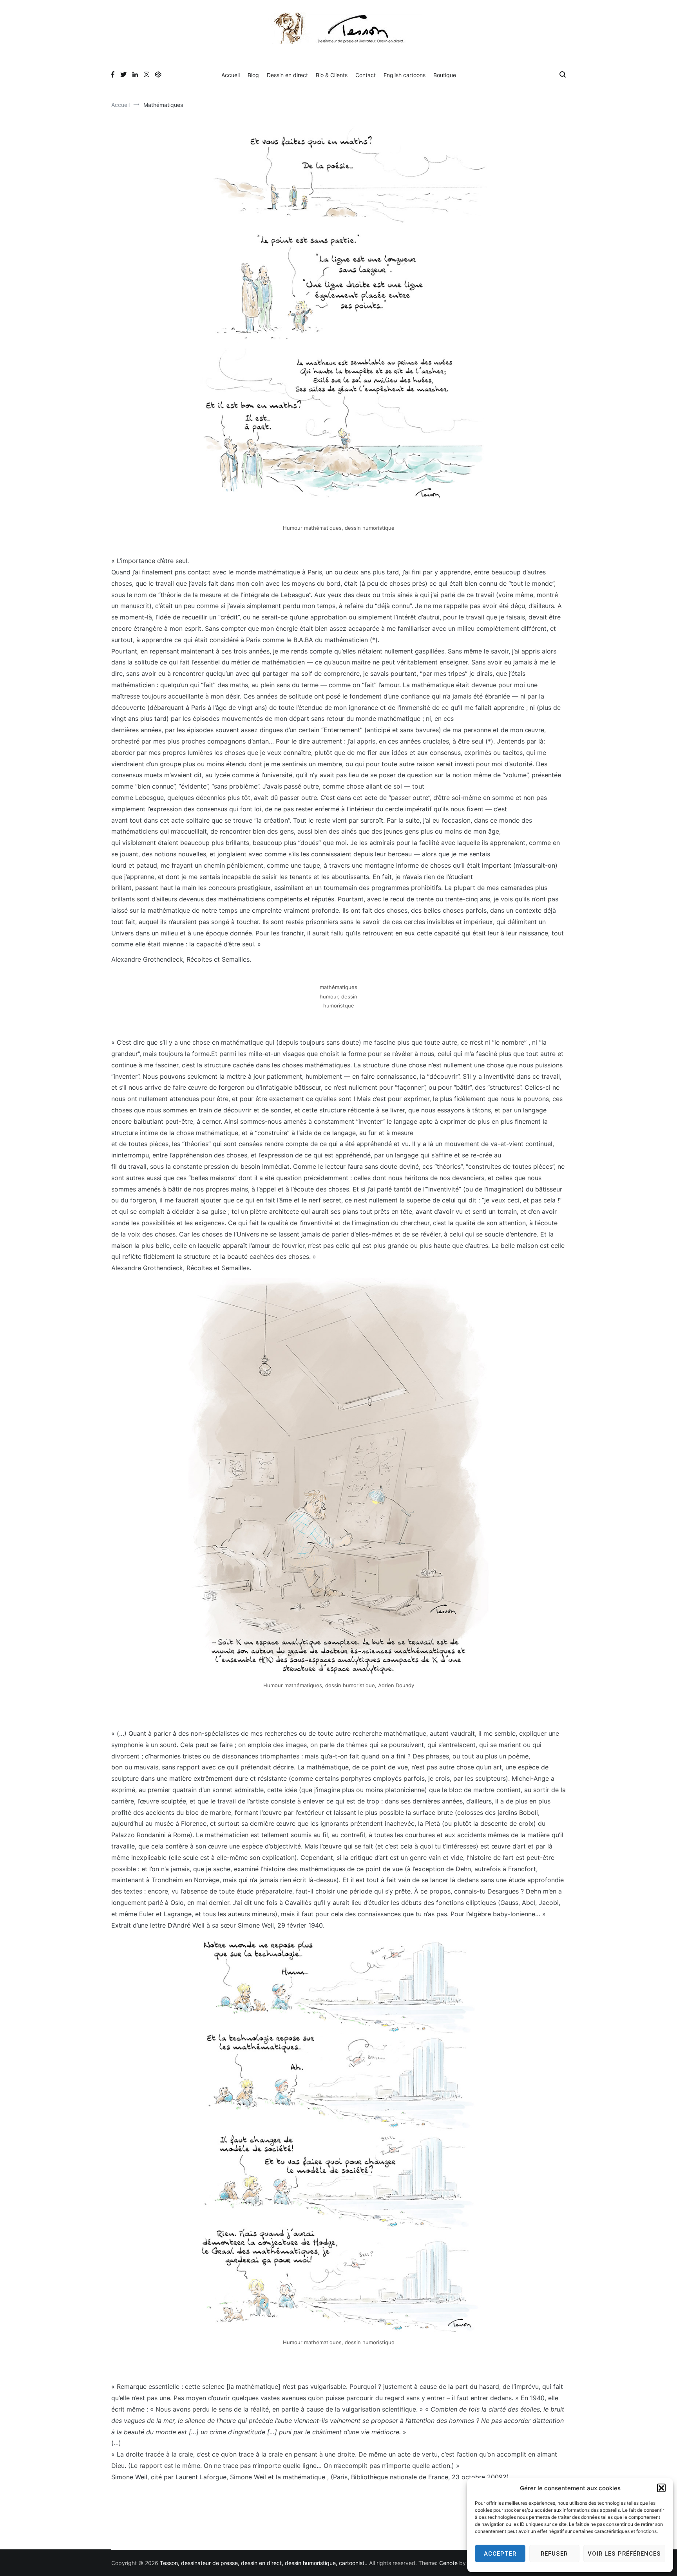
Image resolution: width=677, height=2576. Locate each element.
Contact (366, 75)
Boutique (445, 75)
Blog (253, 75)
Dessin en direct (287, 75)
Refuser (554, 2554)
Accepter (500, 2554)
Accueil (231, 75)
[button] (661, 2488)
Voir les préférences (624, 2554)
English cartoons (405, 75)
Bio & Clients (332, 75)
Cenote (448, 2563)
